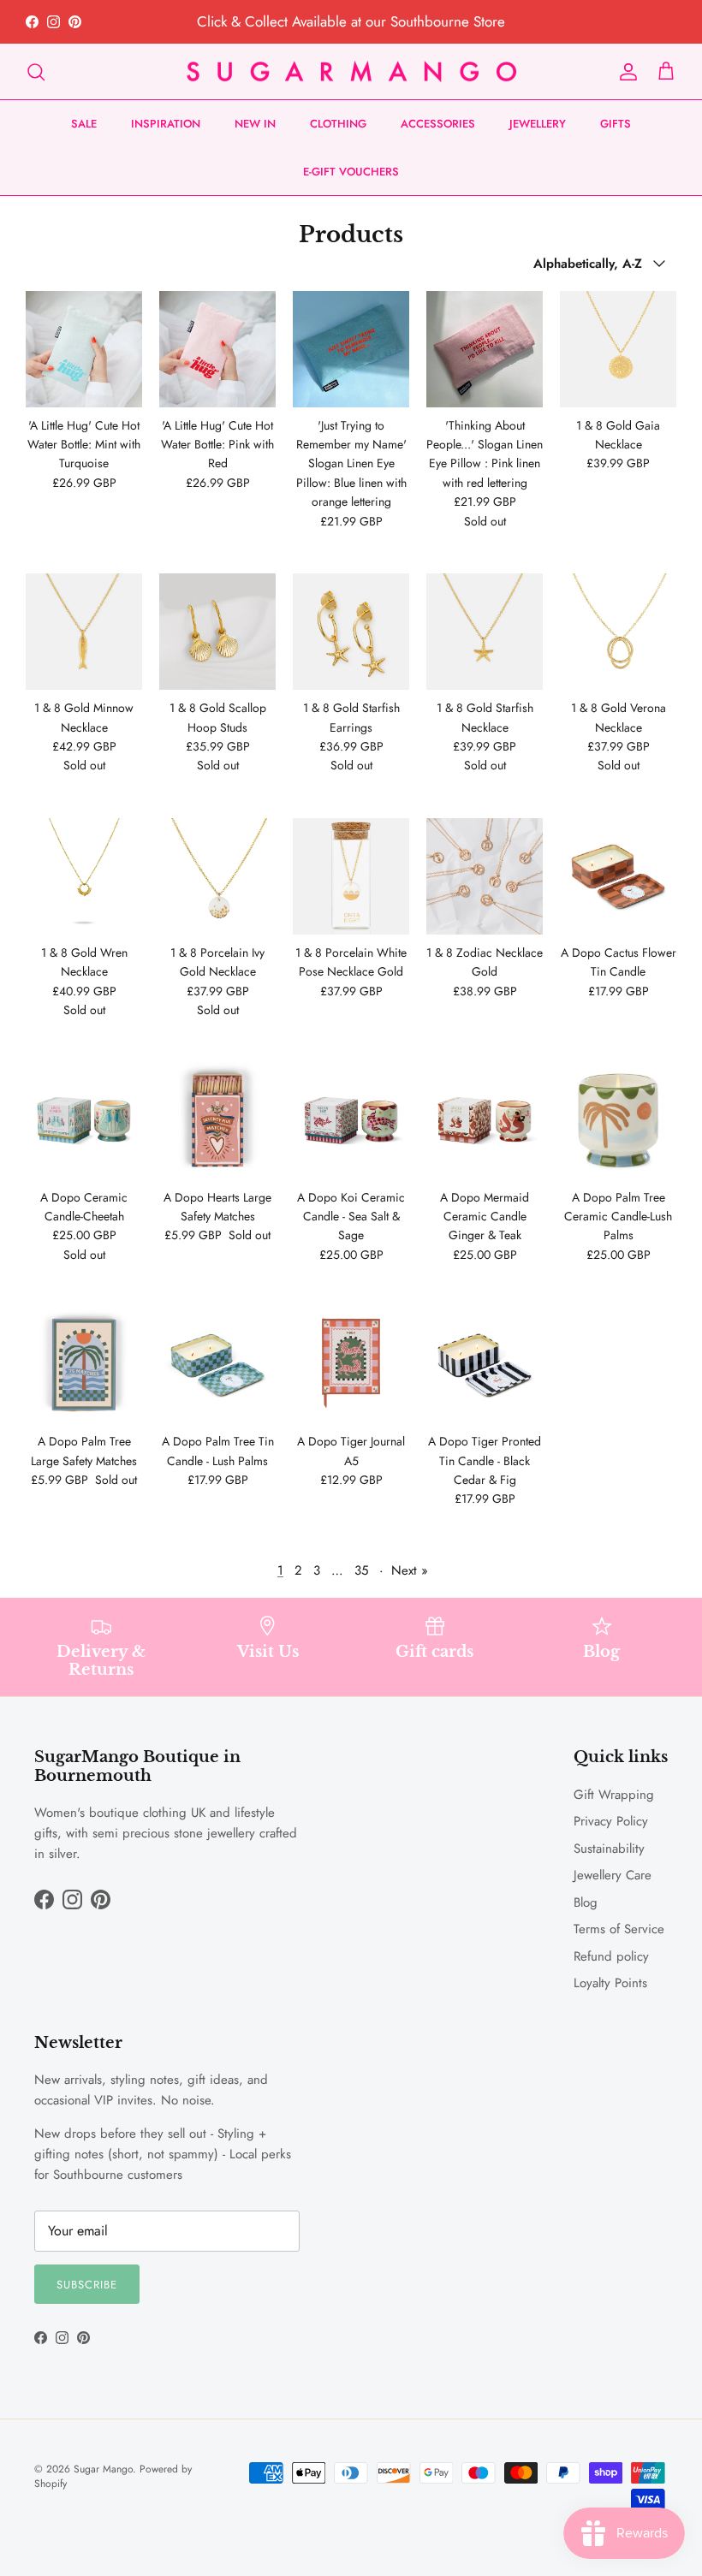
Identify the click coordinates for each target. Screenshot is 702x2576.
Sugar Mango (103, 2469)
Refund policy (611, 1956)
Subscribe (87, 2285)
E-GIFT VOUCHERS (351, 172)
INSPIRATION (166, 124)
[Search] (36, 72)
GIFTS (616, 124)
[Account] (625, 72)
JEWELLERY (538, 124)
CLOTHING (338, 124)
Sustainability (609, 1849)
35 (361, 1570)
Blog (586, 1902)
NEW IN (255, 124)
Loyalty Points (610, 1983)
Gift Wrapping (614, 1795)
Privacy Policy (611, 1821)
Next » (410, 1570)
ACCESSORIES (438, 124)
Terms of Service (619, 1929)
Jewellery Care (613, 1875)
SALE (84, 124)
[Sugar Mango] (351, 72)
